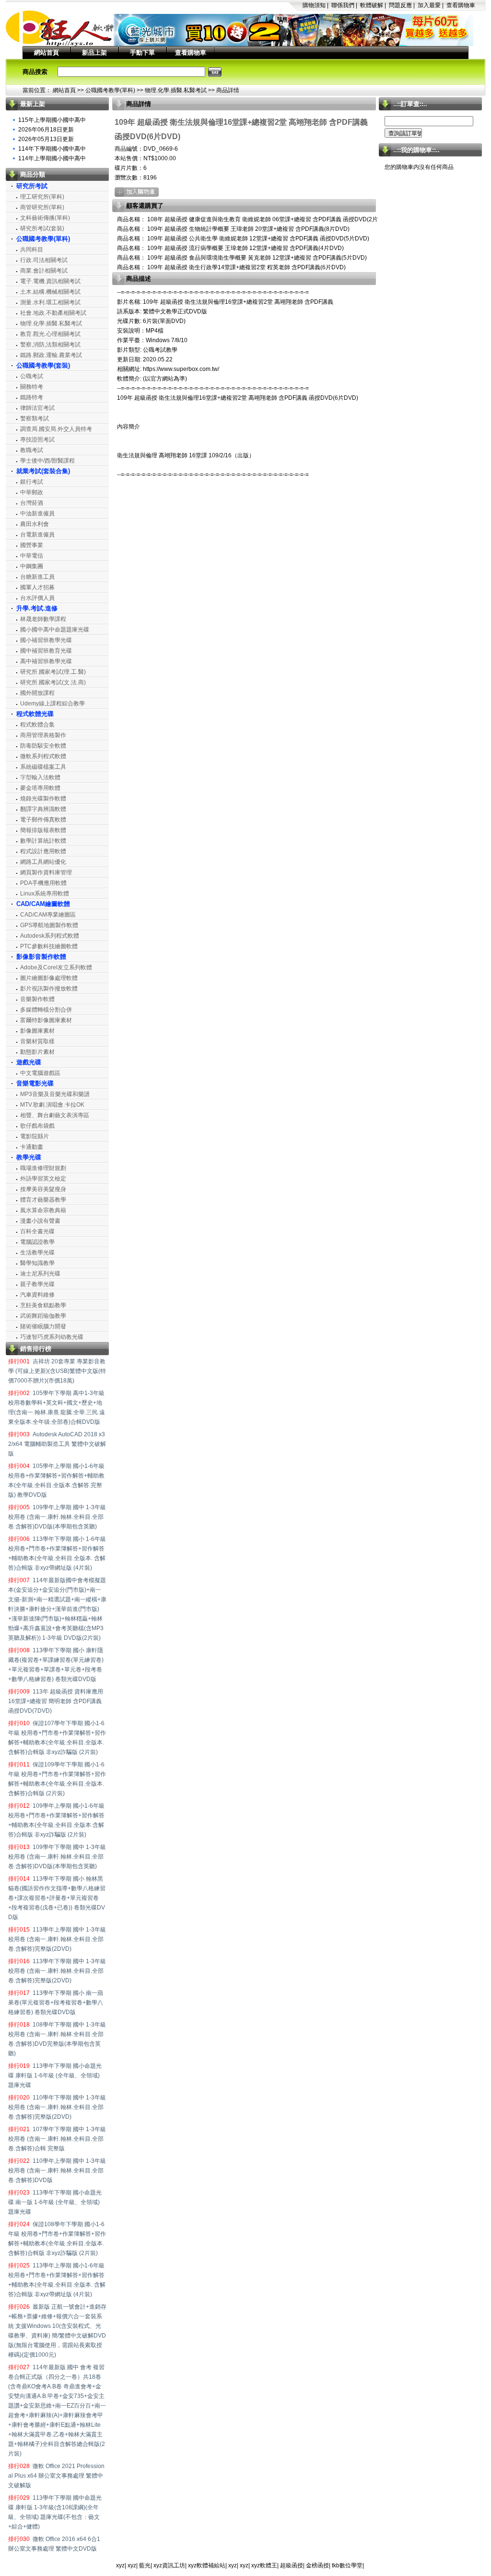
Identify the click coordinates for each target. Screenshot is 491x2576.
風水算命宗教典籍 (43, 1210)
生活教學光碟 (37, 1252)
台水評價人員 (37, 598)
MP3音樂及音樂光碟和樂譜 (55, 1094)
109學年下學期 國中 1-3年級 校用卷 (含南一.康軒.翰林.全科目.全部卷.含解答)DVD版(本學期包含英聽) (57, 1857)
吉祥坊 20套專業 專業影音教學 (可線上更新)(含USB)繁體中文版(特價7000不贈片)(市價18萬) (57, 1371)
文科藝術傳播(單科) (45, 218)
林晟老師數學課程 (43, 619)
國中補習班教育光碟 (46, 651)
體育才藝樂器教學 (43, 1200)
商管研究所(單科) (42, 207)
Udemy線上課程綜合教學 (53, 704)
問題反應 (400, 5)
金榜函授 (317, 2565)
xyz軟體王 (264, 2565)
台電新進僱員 (37, 535)
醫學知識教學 (37, 1263)
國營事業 (32, 545)
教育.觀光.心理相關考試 (50, 334)
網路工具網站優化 (43, 862)
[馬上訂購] (137, 192)
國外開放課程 (37, 693)
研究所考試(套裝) (42, 228)
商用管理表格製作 (43, 735)
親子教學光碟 (37, 1284)
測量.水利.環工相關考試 (50, 302)
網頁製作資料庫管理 (46, 872)
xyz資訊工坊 (169, 2565)
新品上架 (94, 53)
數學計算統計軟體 (43, 841)
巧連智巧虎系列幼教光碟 (52, 1337)
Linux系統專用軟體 (45, 894)
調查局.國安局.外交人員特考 (56, 429)
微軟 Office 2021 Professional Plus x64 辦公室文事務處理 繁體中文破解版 (56, 2476)
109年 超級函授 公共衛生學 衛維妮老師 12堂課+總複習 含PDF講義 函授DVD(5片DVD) (257, 239)
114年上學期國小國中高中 (52, 158)
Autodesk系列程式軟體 (50, 936)
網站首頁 (47, 53)
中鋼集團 (32, 566)
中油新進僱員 (37, 513)
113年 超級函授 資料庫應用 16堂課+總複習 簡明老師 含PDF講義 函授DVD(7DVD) (56, 1701)
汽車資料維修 (37, 1295)
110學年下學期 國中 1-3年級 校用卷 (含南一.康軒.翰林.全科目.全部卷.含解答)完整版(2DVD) (57, 2107)
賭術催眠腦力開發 (43, 1326)
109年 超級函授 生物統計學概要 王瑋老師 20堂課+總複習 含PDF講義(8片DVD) (248, 229)
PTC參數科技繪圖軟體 (49, 946)
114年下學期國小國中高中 (52, 149)
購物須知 (314, 5)
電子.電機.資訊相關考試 (50, 281)
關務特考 (32, 387)
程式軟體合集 (37, 725)
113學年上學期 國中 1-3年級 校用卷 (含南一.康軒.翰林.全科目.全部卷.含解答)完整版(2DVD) (57, 1939)
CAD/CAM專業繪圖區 (48, 915)
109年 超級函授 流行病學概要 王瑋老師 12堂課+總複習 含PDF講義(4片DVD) (245, 248)
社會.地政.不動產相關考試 (53, 313)
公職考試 (32, 376)
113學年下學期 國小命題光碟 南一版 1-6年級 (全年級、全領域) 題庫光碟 (55, 2202)
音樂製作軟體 (37, 999)
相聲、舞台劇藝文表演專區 (55, 1115)
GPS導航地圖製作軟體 (49, 925)
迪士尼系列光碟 (40, 1274)
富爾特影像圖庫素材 (46, 1020)
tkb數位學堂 (347, 2565)
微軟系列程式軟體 (43, 756)
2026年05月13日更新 (46, 139)
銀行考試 (32, 482)
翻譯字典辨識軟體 (43, 809)
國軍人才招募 (37, 587)
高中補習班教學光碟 (46, 661)
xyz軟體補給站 (207, 2565)
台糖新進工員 (37, 577)
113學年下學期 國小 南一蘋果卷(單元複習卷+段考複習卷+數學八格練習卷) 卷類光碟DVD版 (56, 2003)
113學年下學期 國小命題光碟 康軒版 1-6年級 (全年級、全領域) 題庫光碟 (55, 2075)
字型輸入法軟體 (40, 777)
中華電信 (32, 556)
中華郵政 (32, 492)
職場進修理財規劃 (43, 1168)
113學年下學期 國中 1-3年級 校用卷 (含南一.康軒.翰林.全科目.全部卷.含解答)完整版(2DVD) (57, 1971)
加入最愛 (429, 5)
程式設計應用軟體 (43, 851)
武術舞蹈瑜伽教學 (43, 1316)
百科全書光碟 (37, 1231)
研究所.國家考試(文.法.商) (53, 682)
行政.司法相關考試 (44, 260)
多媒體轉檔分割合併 (46, 1010)
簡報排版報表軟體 (43, 830)
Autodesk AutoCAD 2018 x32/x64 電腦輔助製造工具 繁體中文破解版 (57, 1444)
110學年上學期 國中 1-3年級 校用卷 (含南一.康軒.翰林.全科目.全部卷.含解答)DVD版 (57, 2171)
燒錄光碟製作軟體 (43, 799)
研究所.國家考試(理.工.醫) (53, 672)
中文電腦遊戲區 (40, 1073)
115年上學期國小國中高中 (52, 120)
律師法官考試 (37, 408)
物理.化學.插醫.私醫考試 (176, 90)
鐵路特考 (32, 397)
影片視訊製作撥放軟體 (49, 989)
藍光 (145, 2565)
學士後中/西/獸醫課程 (47, 461)
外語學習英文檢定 (43, 1179)
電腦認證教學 (37, 1242)
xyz (120, 2565)
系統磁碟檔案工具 (43, 767)
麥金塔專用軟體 (40, 788)
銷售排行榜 (36, 1349)
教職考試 (32, 450)
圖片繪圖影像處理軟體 (49, 978)
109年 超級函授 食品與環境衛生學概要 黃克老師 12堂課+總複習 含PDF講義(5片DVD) (256, 258)
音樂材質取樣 (37, 1041)
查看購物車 (461, 5)
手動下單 (142, 53)
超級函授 (292, 2565)
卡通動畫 (32, 1147)
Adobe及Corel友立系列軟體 (56, 967)
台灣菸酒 (32, 503)
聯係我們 (343, 5)
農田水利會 (35, 524)
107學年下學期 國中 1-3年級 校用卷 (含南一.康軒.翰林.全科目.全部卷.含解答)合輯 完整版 (57, 2139)
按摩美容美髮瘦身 (43, 1189)
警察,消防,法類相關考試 (50, 345)
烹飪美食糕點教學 (43, 1305)
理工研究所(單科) (42, 197)
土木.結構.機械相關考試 (50, 292)
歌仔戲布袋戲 (37, 1126)
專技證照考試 (37, 440)
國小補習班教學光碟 (46, 640)
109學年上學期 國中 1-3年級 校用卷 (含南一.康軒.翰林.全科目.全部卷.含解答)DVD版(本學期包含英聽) (57, 1517)
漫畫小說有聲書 (40, 1221)
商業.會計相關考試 (44, 271)
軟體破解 (372, 5)
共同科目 (32, 250)
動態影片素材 (37, 1052)
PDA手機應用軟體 (43, 883)
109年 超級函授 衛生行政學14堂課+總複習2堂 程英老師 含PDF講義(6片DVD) (246, 267)
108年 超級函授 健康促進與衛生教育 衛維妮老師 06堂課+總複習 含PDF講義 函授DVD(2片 (262, 219)
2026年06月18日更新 (46, 130)
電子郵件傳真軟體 (43, 820)
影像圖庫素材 (37, 1031)
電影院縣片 (35, 1136)
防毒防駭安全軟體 (43, 746)
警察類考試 (35, 418)
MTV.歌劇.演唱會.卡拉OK (52, 1105)
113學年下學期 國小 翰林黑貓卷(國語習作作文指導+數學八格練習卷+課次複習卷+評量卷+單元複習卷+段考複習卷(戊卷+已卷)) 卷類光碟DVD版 (57, 1898)
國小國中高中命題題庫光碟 (55, 630)
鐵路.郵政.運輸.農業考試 (51, 355)
